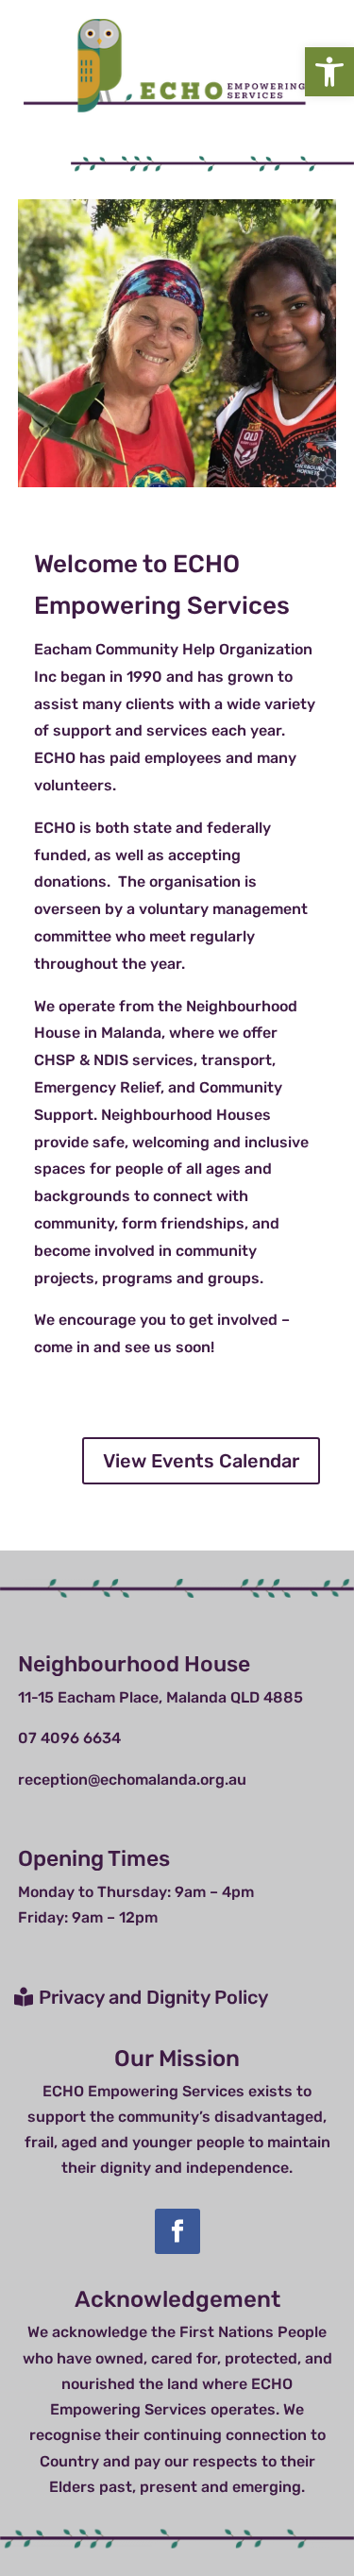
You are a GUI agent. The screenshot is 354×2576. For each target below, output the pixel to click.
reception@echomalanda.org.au (132, 1779)
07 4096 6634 (69, 1738)
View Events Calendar (201, 1461)
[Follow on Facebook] (177, 2231)
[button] (329, 72)
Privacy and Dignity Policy (153, 1997)
